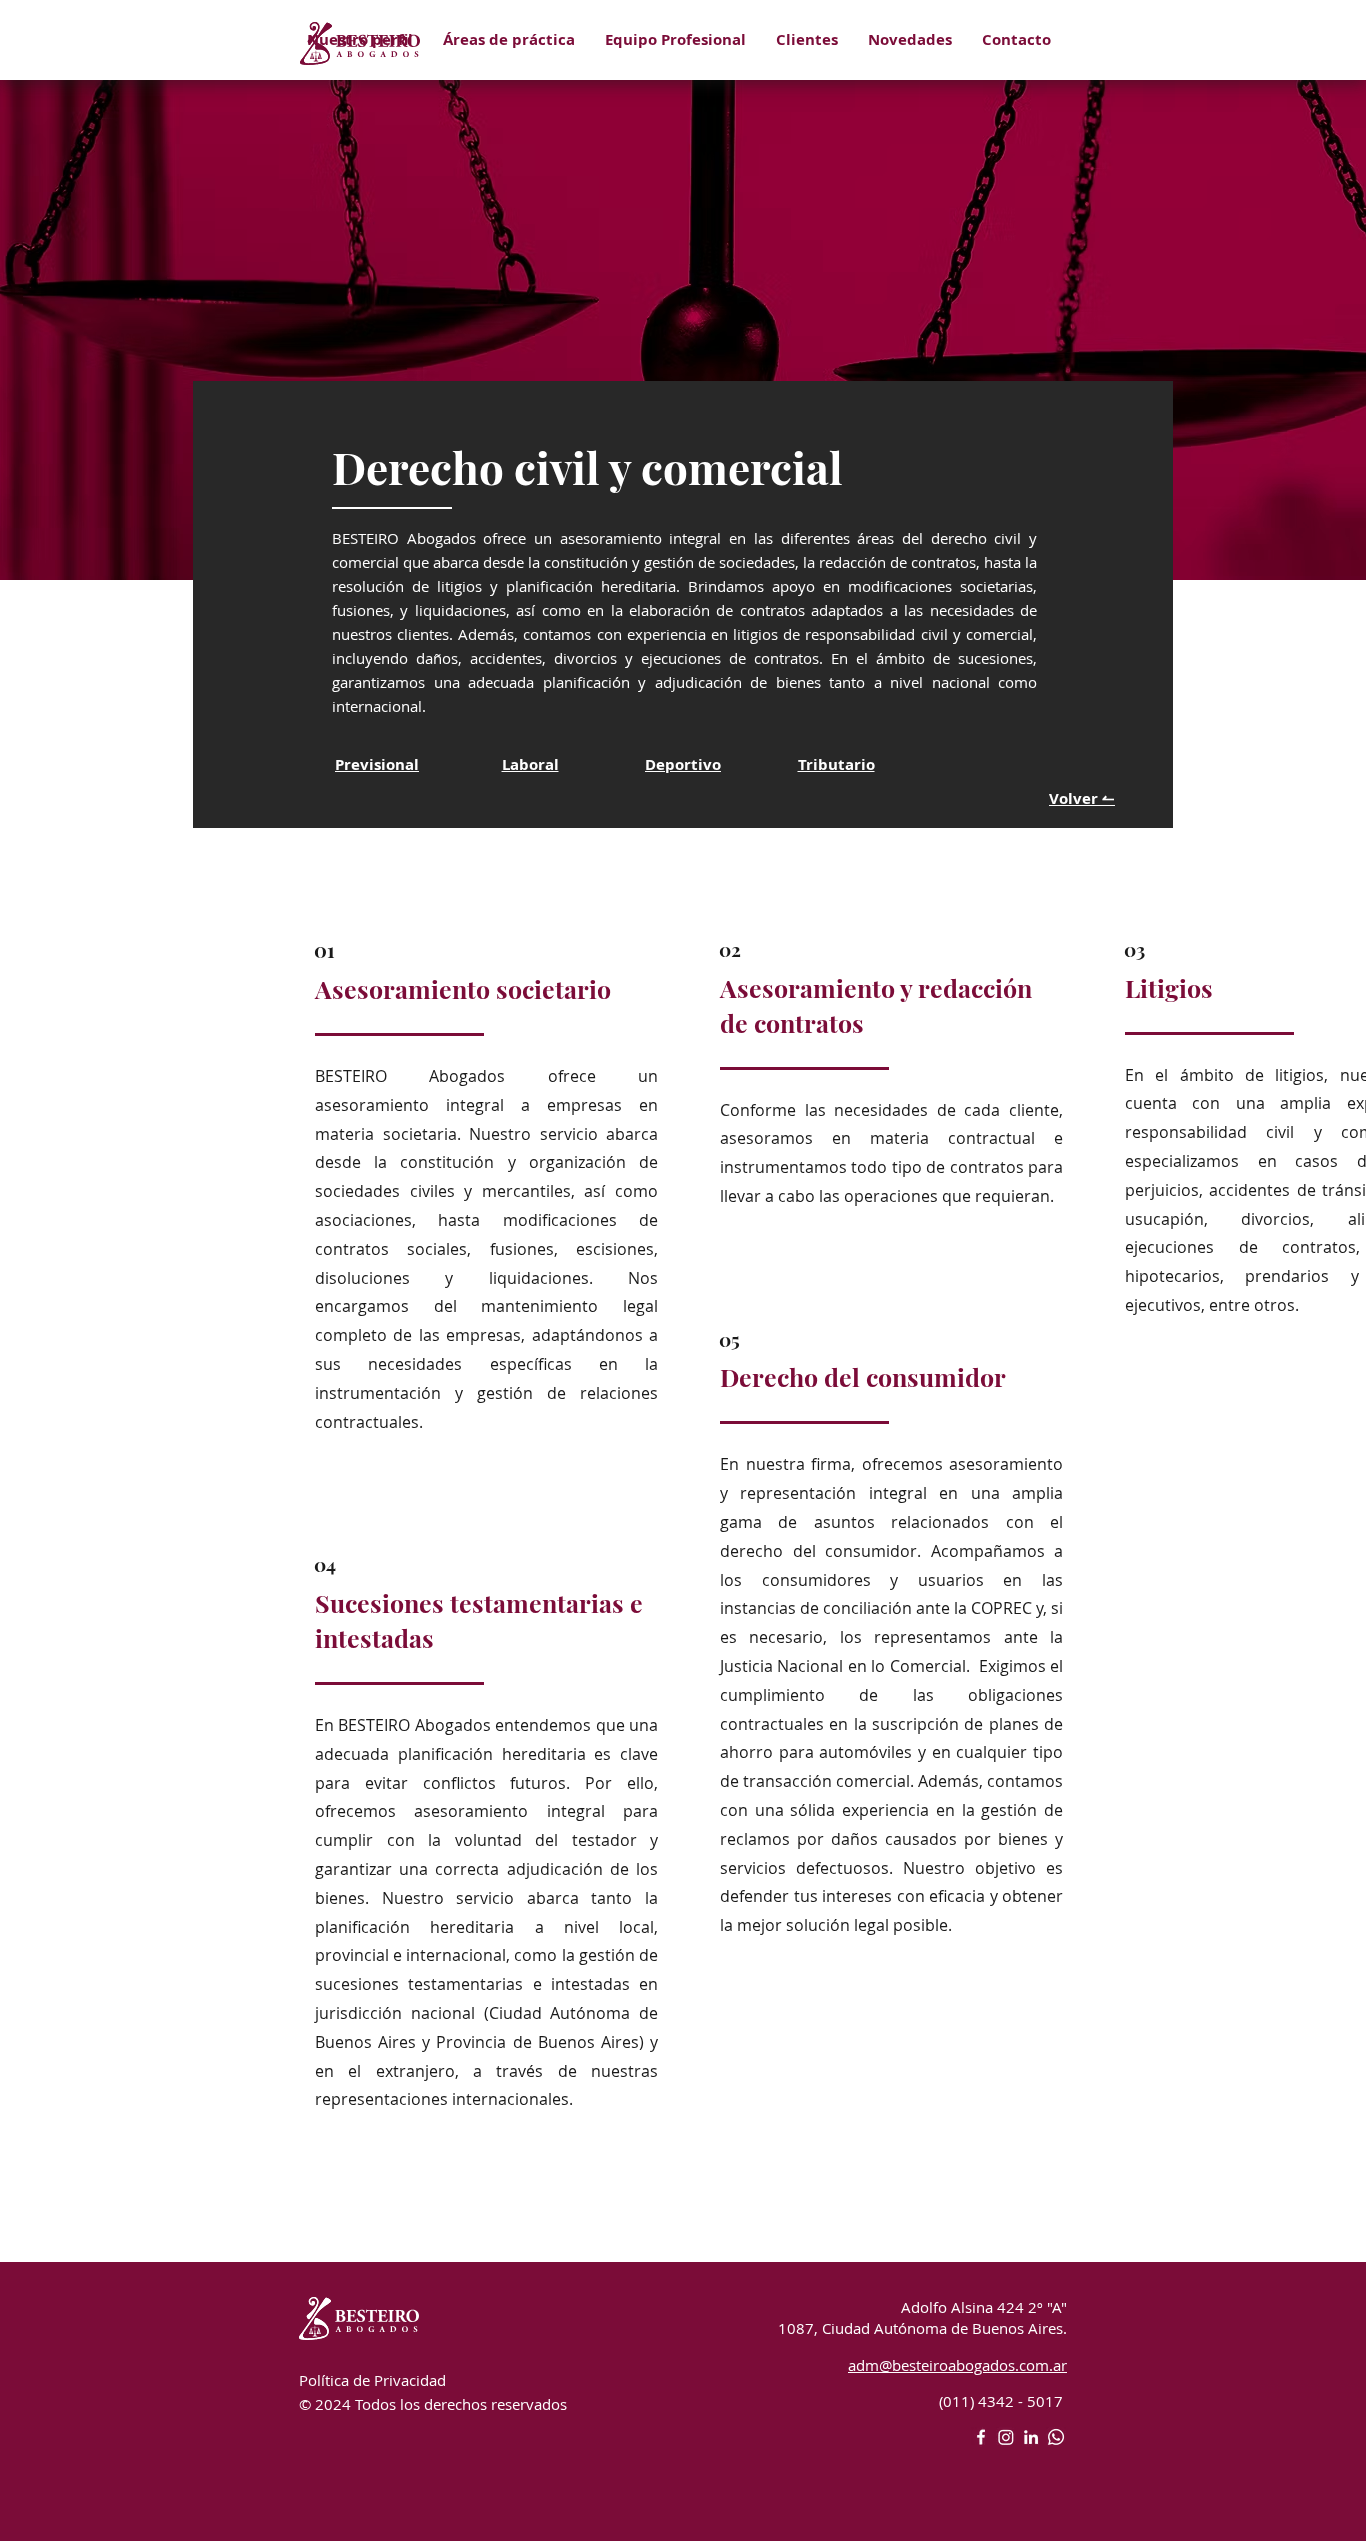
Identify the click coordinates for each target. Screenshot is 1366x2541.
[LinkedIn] (1031, 2437)
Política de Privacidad (372, 2380)
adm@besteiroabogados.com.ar (957, 2365)
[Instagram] (1006, 2437)
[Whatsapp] (1056, 2437)
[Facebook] (981, 2437)
